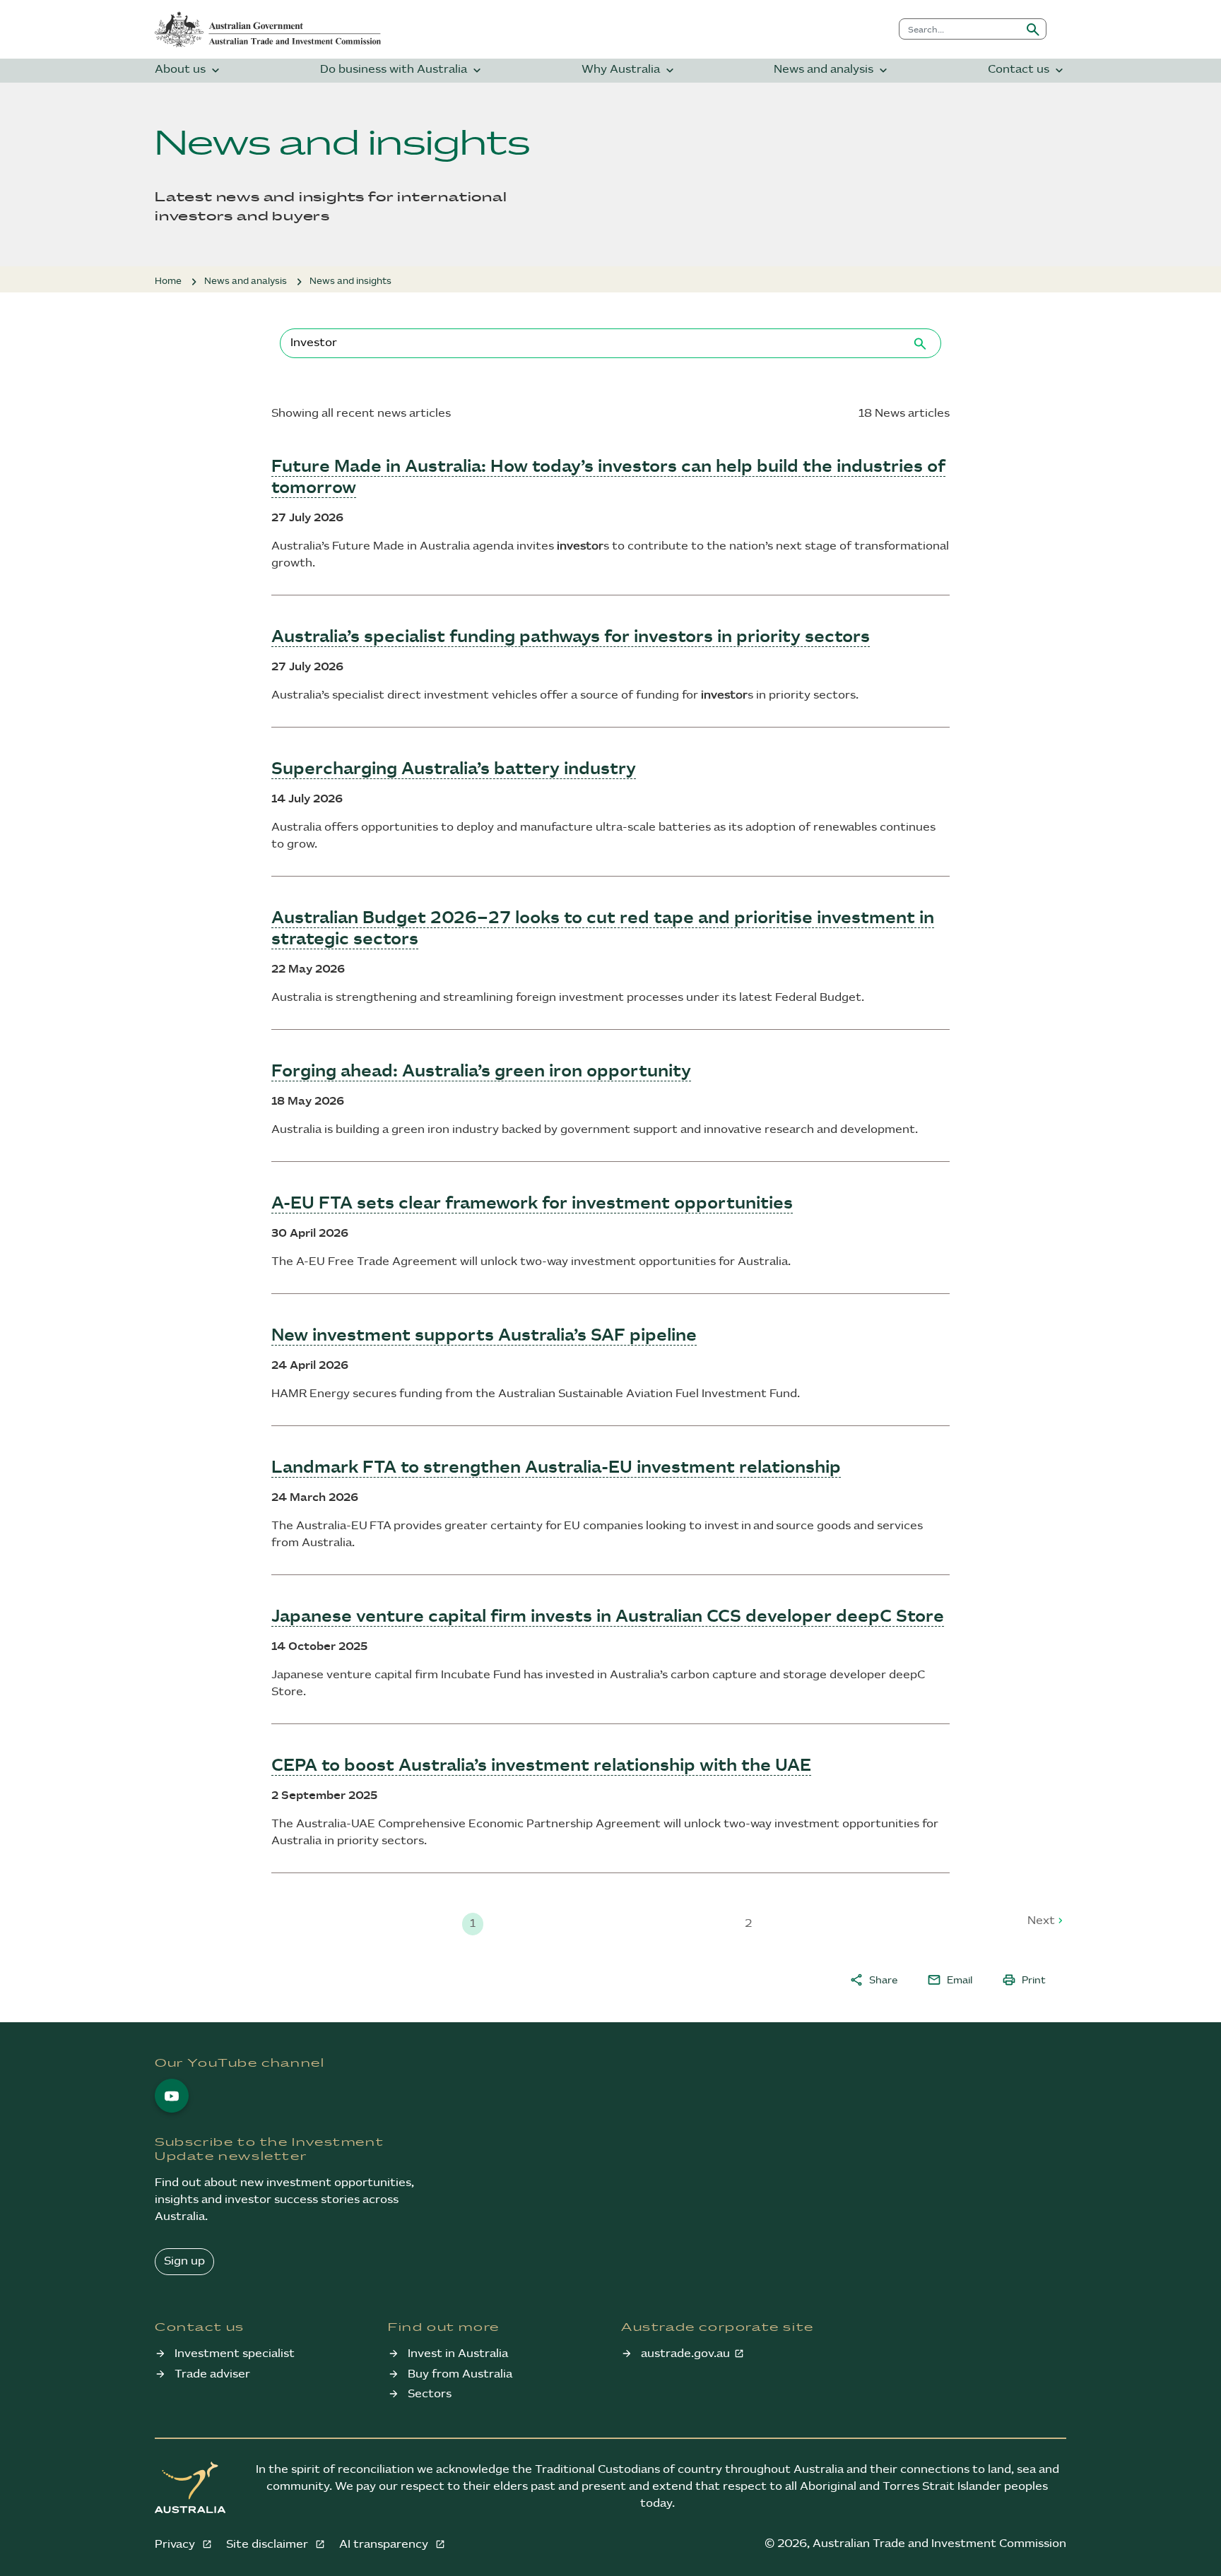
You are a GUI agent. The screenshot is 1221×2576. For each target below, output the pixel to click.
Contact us (1027, 70)
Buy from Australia (460, 2374)
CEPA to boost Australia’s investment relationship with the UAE (541, 1766)
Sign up (184, 2261)
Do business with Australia (402, 70)
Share (873, 1980)
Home (168, 281)
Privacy (176, 2545)
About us (189, 70)
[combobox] (960, 29)
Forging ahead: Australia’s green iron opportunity (481, 1072)
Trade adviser (212, 2374)
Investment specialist (235, 2354)
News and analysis (832, 70)
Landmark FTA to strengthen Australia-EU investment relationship (556, 1468)
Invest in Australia (458, 2354)
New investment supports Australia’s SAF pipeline (484, 1336)
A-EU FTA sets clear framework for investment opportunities (532, 1204)
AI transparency (385, 2545)
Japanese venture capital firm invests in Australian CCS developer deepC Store (608, 1617)
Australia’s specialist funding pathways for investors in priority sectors (571, 637)
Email (950, 1980)
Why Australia (629, 70)
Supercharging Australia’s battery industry (454, 769)
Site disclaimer (269, 2545)
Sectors (430, 2394)
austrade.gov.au (685, 2354)
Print (1024, 1980)
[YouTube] (172, 2096)
